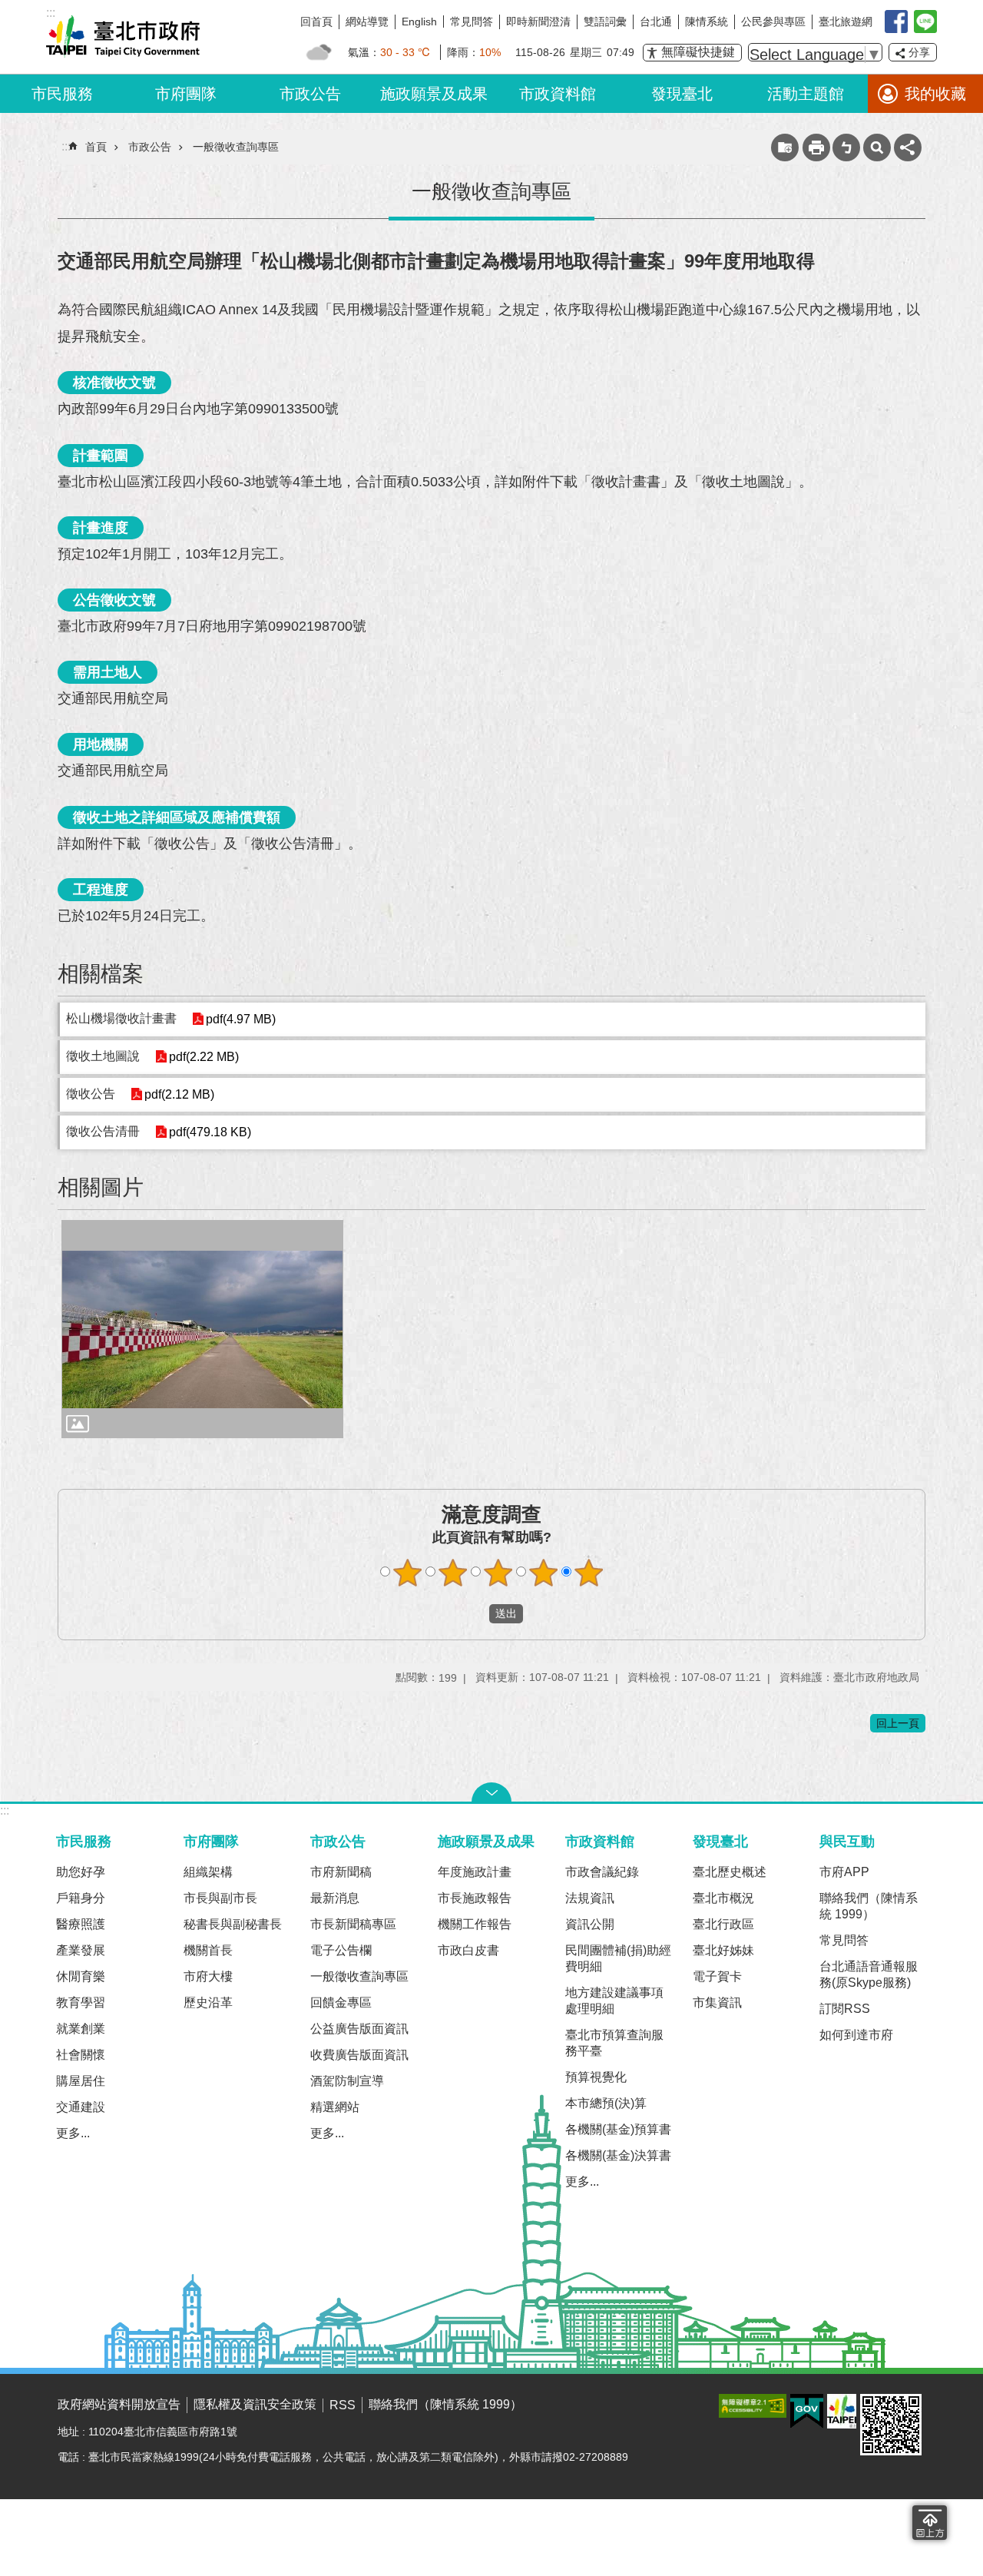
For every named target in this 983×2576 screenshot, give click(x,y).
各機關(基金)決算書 (618, 2155)
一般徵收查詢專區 (236, 147)
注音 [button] (846, 148)
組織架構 (208, 1872)
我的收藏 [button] (935, 94)
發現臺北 (682, 94)
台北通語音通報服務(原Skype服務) (869, 1974)
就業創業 (81, 2029)
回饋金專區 (341, 2002)
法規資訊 (590, 1898)
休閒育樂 (81, 1976)
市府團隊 (186, 94)
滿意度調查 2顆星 (453, 1573)
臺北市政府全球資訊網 (123, 37)
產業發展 (81, 1950)
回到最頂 (930, 2523)
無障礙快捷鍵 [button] (698, 52)
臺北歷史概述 (730, 1872)
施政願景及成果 (434, 94)
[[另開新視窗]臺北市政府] (842, 2411)
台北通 (656, 22)
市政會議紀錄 (602, 1872)
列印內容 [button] (816, 148)
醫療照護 (81, 1924)
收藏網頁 (785, 148)
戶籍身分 (81, 1898)
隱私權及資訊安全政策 (255, 2404)
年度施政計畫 (475, 1872)
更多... (73, 2133)
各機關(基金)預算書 (618, 2129)
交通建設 (81, 2107)
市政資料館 (558, 94)
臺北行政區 (723, 1924)
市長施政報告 (475, 1898)
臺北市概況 (723, 1898)
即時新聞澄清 (538, 22)
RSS (343, 2405)
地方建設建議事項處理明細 (614, 2001)
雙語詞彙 (605, 22)
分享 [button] (919, 52)
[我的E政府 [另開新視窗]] (807, 2412)
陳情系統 (707, 22)
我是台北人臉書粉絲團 (896, 22)
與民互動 (847, 1841)
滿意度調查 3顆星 (498, 1573)
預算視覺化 (596, 2077)
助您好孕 (81, 1872)
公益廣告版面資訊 (359, 2029)
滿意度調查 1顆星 (408, 1573)
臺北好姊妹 (723, 1950)
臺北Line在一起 (925, 22)
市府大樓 (208, 1976)
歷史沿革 (208, 2002)
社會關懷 (81, 2055)
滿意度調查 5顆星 (589, 1573)
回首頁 (316, 22)
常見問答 (472, 22)
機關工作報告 (475, 1924)
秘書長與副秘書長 (233, 1924)
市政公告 (310, 94)
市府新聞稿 (341, 1872)
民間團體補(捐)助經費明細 (618, 1958)
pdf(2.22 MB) (204, 1057)
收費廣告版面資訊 (359, 2055)
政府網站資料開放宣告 (119, 2404)
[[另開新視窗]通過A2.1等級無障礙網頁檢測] (753, 2406)
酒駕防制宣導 (347, 2081)
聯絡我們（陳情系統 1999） (869, 1906)
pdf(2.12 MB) (179, 1094)
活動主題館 (806, 94)
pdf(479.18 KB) (210, 1132)
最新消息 (335, 1898)
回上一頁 (898, 1723)
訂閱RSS (845, 2009)
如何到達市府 (856, 2035)
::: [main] (66, 146)
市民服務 (62, 94)
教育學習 (81, 2002)
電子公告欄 (341, 1950)
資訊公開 (590, 1924)
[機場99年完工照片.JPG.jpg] (202, 1329)
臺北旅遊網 (846, 22)
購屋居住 (81, 2081)
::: (5, 1810)
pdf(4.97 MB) (241, 1019)
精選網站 (335, 2107)
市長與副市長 (220, 1898)
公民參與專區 (773, 22)
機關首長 (208, 1950)
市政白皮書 (468, 1950)
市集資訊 (717, 2002)
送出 (475, 1613)
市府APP (844, 1872)
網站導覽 (367, 22)
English (419, 22)
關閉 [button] (491, 1792)
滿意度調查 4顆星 (544, 1573)
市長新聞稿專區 (353, 1924)
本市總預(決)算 (606, 2103)
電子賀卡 (717, 1976)
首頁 (96, 147)
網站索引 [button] (877, 148)
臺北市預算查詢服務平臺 (614, 2043)
